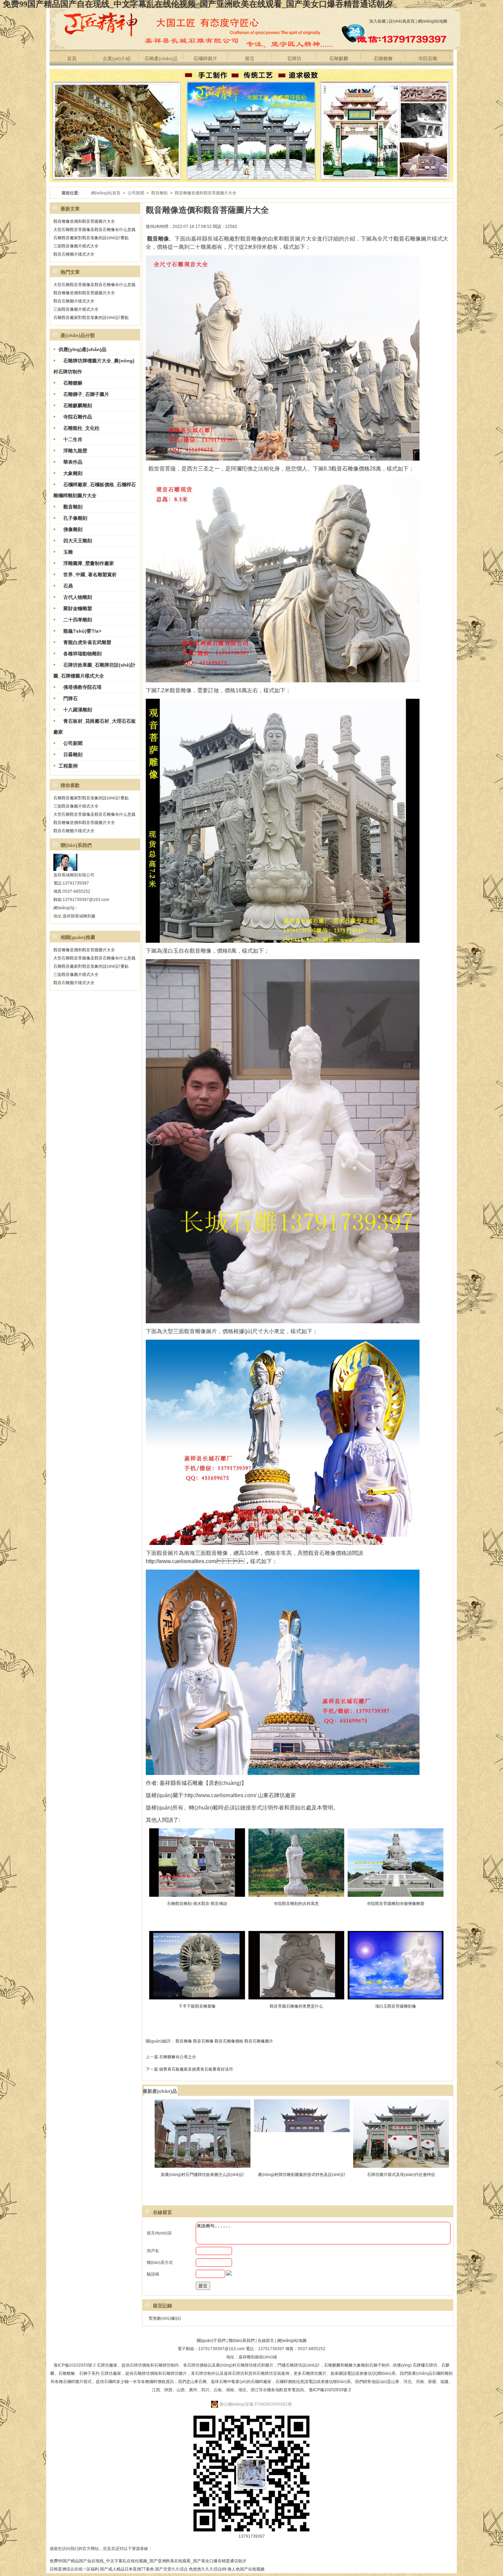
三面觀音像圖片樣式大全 (76, 246)
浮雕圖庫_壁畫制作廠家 (86, 563)
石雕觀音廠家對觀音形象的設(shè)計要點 (91, 238)
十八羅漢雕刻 (75, 710)
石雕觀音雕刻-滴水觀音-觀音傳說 (197, 1904)
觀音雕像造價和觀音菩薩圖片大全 (84, 221)
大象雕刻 (70, 473)
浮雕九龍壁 (73, 451)
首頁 (72, 59)
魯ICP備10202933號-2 (330, 2390)
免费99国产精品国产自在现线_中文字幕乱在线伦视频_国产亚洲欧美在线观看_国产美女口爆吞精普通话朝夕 (148, 2561)
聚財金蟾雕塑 (75, 608)
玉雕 (66, 552)
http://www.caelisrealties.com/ (182, 1561)
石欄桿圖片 (205, 59)
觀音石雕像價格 (350, 469)
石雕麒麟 (339, 59)
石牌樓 (419, 2365)
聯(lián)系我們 (242, 2341)
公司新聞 (136, 193)
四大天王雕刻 (75, 541)
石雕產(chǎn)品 (161, 59)
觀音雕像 (184, 2041)
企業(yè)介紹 (117, 59)
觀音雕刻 (159, 193)
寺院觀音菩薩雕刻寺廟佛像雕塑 (396, 1904)
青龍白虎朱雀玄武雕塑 (85, 642)
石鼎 (66, 586)
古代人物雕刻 (75, 597)
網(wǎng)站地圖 (433, 21)
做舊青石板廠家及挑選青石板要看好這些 (196, 2069)
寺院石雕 (428, 59)
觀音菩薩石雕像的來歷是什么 (296, 2006)
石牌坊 (294, 59)
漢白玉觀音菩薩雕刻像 (396, 2006)
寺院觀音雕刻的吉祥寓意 (296, 1904)
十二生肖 (70, 439)
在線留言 (266, 2341)
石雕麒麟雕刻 (75, 405)
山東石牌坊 (271, 1795)
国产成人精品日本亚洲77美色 (127, 2569)
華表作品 (70, 462)
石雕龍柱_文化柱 (79, 428)
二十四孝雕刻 (75, 620)
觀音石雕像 (203, 2041)
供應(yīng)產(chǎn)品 (82, 349)
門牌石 (68, 698)
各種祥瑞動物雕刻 (80, 654)
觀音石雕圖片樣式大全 (74, 254)
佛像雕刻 (70, 529)
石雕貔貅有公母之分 (178, 2057)
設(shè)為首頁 (402, 21)
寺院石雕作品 (75, 417)
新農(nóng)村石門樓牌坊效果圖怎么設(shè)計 (203, 2175)
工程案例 (68, 766)
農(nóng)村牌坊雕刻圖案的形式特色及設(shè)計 (302, 2175)
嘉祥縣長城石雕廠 (181, 1783)
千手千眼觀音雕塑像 (197, 2006)
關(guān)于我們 (211, 2341)
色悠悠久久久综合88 (208, 2569)
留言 (250, 59)
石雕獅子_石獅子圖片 (84, 394)
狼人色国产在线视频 (246, 2569)
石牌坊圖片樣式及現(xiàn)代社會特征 (401, 2175)
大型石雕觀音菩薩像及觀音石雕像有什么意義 (94, 230)
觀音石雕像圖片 (413, 239)
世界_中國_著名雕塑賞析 (88, 575)
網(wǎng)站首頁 (106, 193)
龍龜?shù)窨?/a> (80, 631)
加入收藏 (377, 21)
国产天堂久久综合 (171, 2569)
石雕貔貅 (383, 59)
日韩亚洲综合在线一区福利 (74, 2569)
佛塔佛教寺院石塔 (80, 687)
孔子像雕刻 (73, 518)
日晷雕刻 (70, 755)
